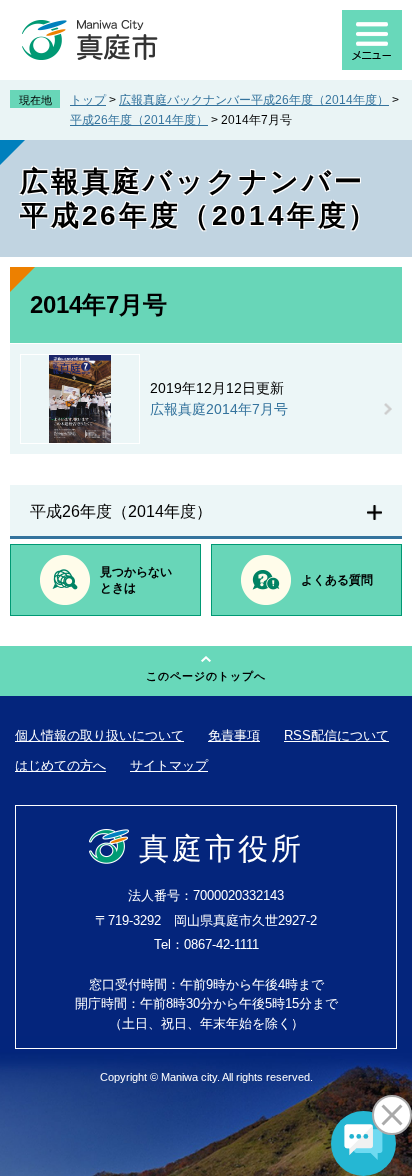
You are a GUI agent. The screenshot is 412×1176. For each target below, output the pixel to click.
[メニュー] (372, 40)
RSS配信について (336, 735)
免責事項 (234, 735)
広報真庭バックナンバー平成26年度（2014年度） (254, 100)
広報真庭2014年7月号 (219, 409)
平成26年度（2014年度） (139, 120)
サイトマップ (169, 765)
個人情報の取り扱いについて (99, 735)
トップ (88, 100)
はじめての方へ (60, 765)
